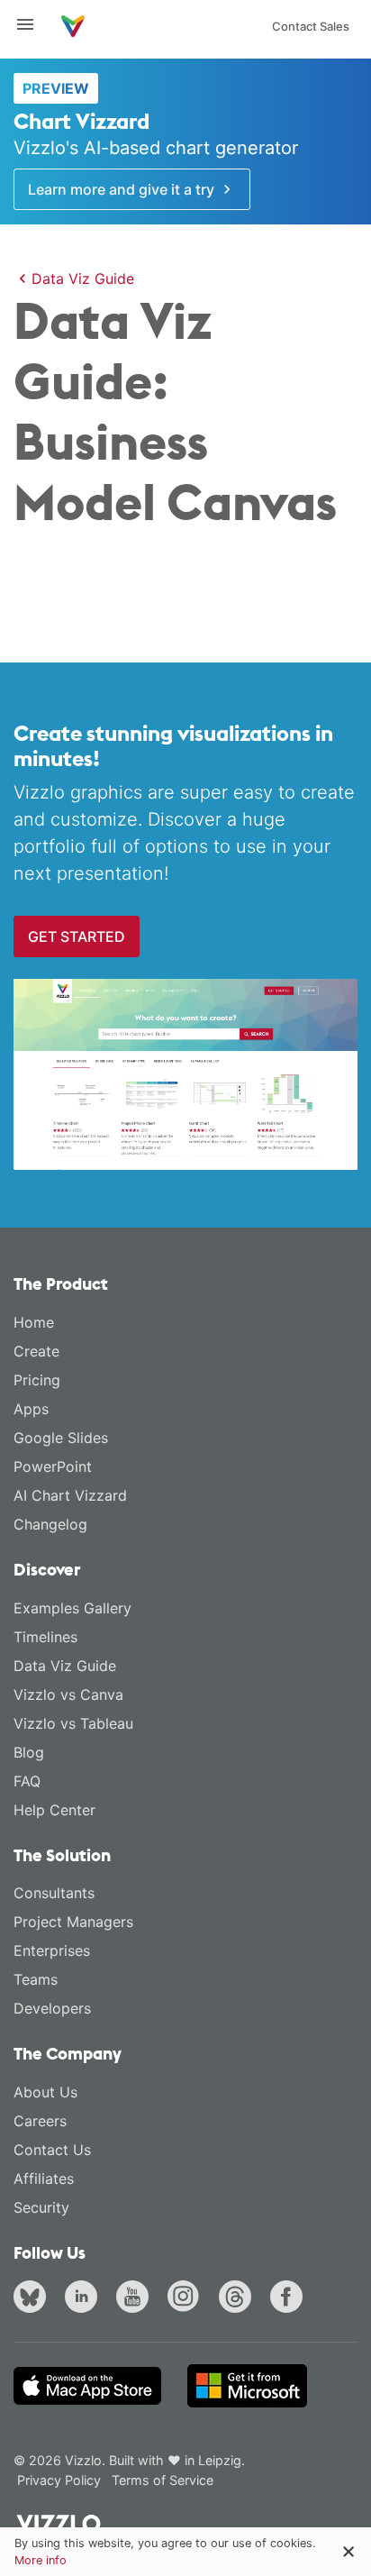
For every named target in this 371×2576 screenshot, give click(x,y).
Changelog (50, 1524)
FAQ (27, 1781)
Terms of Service (163, 2480)
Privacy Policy (59, 2480)
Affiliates (44, 2179)
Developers (52, 2008)
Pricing (37, 1380)
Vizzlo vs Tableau (73, 1723)
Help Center (54, 1810)
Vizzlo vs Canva (68, 1694)
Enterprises (52, 1950)
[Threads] (239, 2298)
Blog (29, 1752)
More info (41, 2560)
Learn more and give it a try (123, 189)
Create (36, 1351)
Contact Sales (311, 26)
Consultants (54, 1893)
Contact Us (52, 2150)
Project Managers (73, 1922)
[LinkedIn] (85, 2298)
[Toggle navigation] (32, 24)
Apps (31, 1409)
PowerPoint (53, 1466)
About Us (45, 2092)
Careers (40, 2121)
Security (41, 2207)
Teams (36, 1979)
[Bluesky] (33, 2298)
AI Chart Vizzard (70, 1495)
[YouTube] (136, 2298)
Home (34, 1322)
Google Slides (61, 1438)
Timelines (45, 1637)
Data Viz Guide (83, 279)
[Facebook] (290, 2298)
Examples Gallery (72, 1608)
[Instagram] (187, 2298)
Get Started (77, 936)
